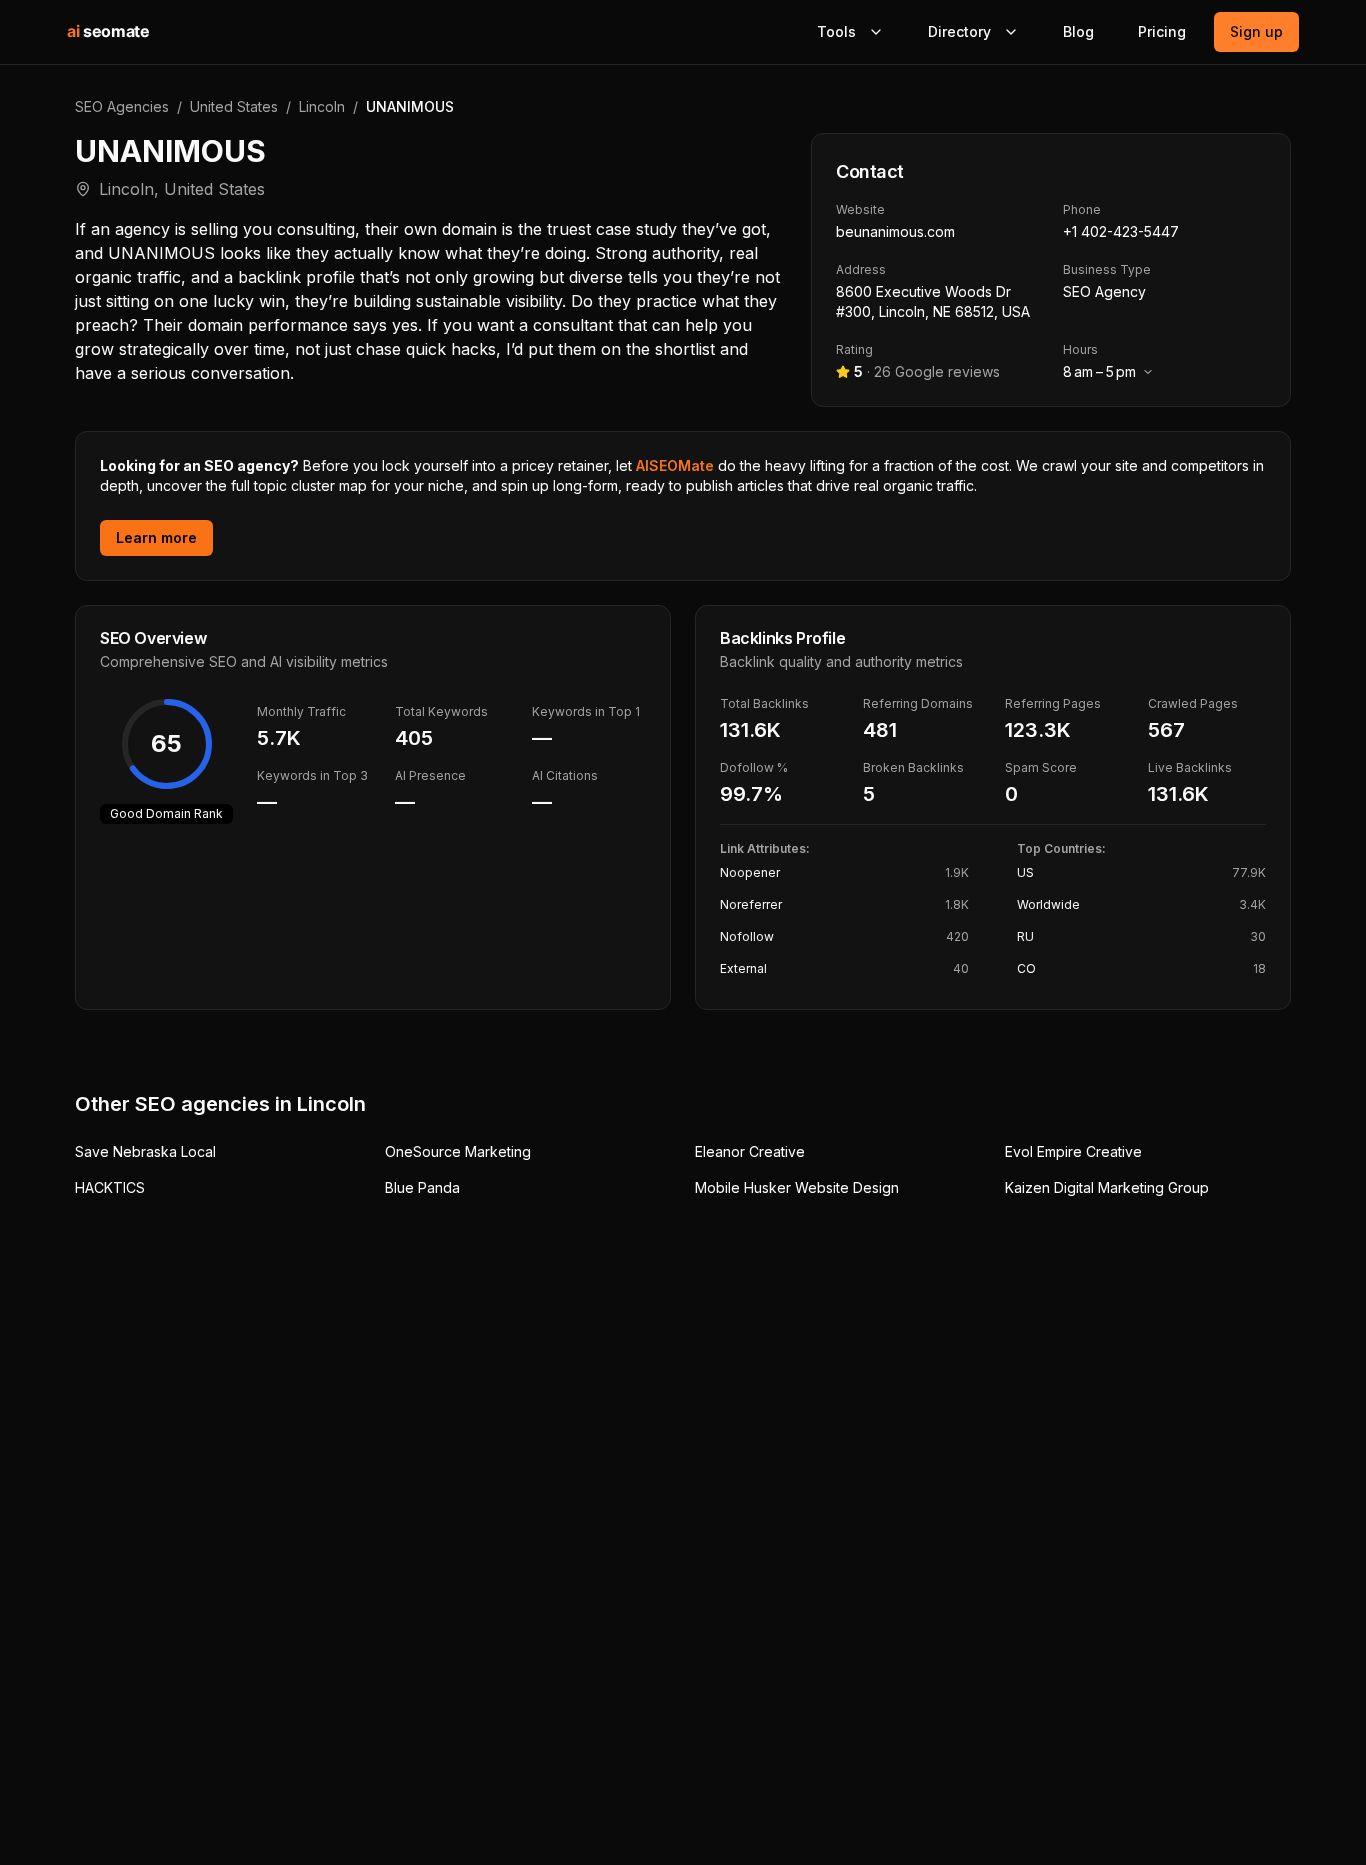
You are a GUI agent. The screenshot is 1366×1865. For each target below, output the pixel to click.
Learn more (156, 537)
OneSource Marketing (458, 1151)
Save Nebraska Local (145, 1151)
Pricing (1162, 31)
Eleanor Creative (750, 1151)
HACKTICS (110, 1187)
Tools (836, 31)
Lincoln (322, 106)
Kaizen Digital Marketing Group (1107, 1187)
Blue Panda (422, 1187)
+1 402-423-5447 (1121, 231)
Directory (959, 31)
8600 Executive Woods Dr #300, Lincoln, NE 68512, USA (933, 301)
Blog (1078, 31)
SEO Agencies (122, 106)
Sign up (1256, 31)
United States (234, 106)
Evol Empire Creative (1073, 1151)
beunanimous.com (895, 231)
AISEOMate (675, 465)
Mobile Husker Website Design (797, 1187)
